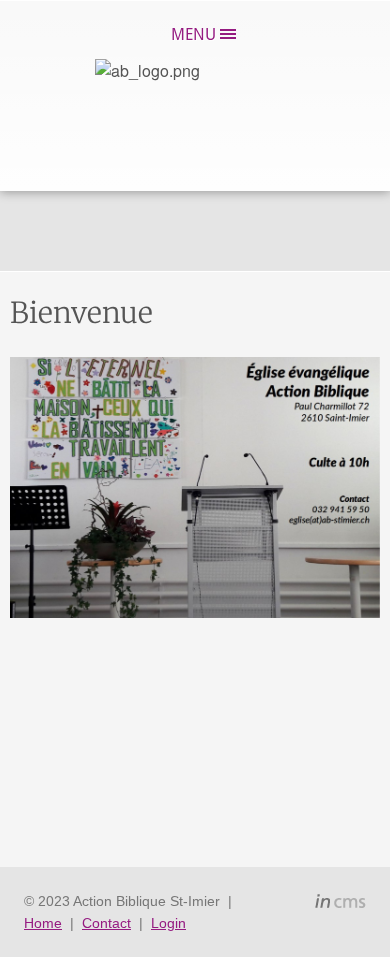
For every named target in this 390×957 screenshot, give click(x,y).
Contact (106, 923)
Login (168, 923)
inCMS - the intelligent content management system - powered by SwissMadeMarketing (340, 904)
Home (43, 923)
